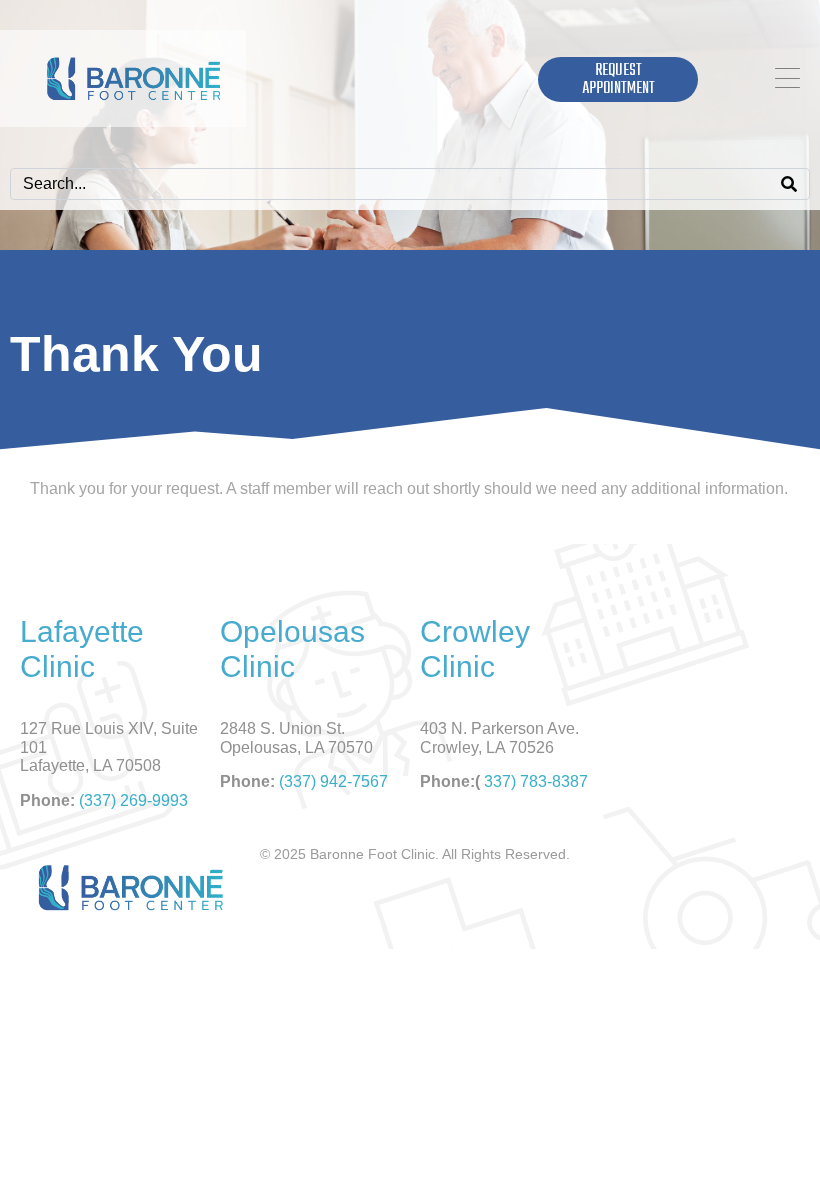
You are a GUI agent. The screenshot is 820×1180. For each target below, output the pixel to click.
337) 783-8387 (536, 781)
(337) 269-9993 (133, 800)
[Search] (789, 184)
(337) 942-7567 (333, 781)
